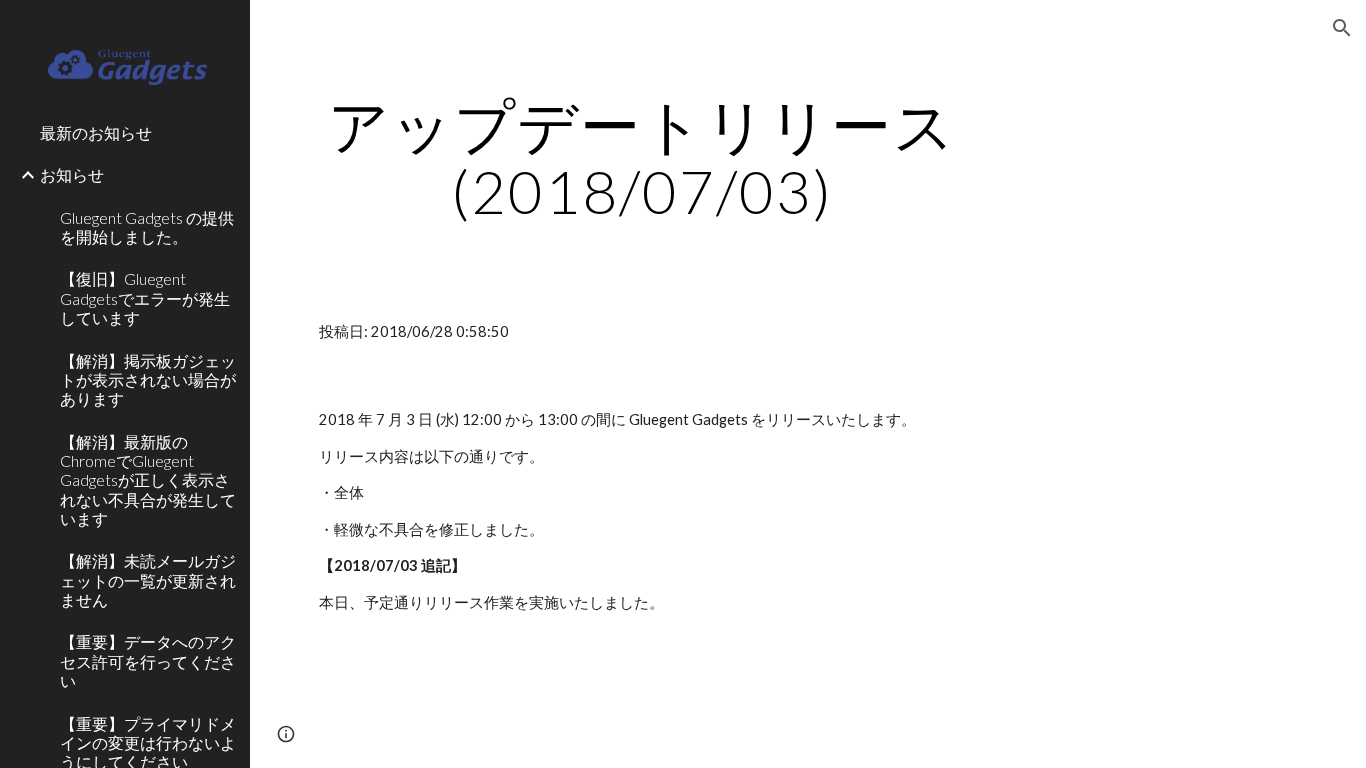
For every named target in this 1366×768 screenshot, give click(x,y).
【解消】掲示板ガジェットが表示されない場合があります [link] (148, 380)
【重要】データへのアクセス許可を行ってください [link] (148, 661)
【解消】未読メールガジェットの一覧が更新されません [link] (148, 580)
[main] (642, 158)
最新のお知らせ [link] (96, 132)
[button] (1342, 28)
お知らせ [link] (72, 174)
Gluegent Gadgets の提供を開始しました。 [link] (147, 227)
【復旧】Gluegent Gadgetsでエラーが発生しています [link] (145, 298)
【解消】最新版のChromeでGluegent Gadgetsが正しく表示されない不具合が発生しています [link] (148, 480)
